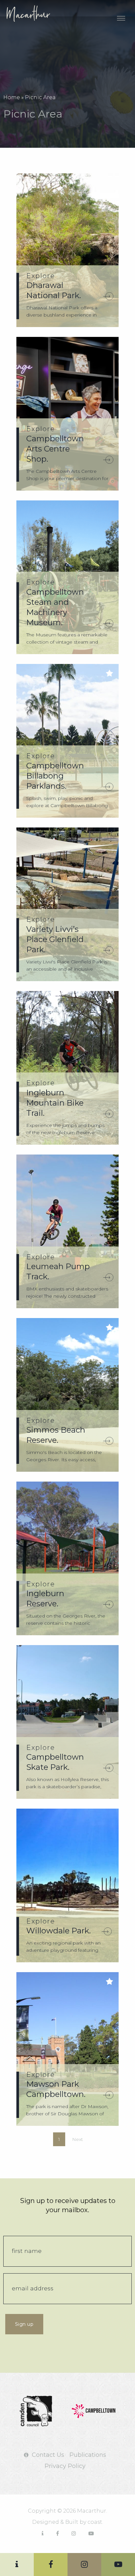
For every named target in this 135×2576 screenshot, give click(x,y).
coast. (95, 2522)
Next (77, 2139)
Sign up (24, 2324)
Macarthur (35, 13)
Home (12, 97)
